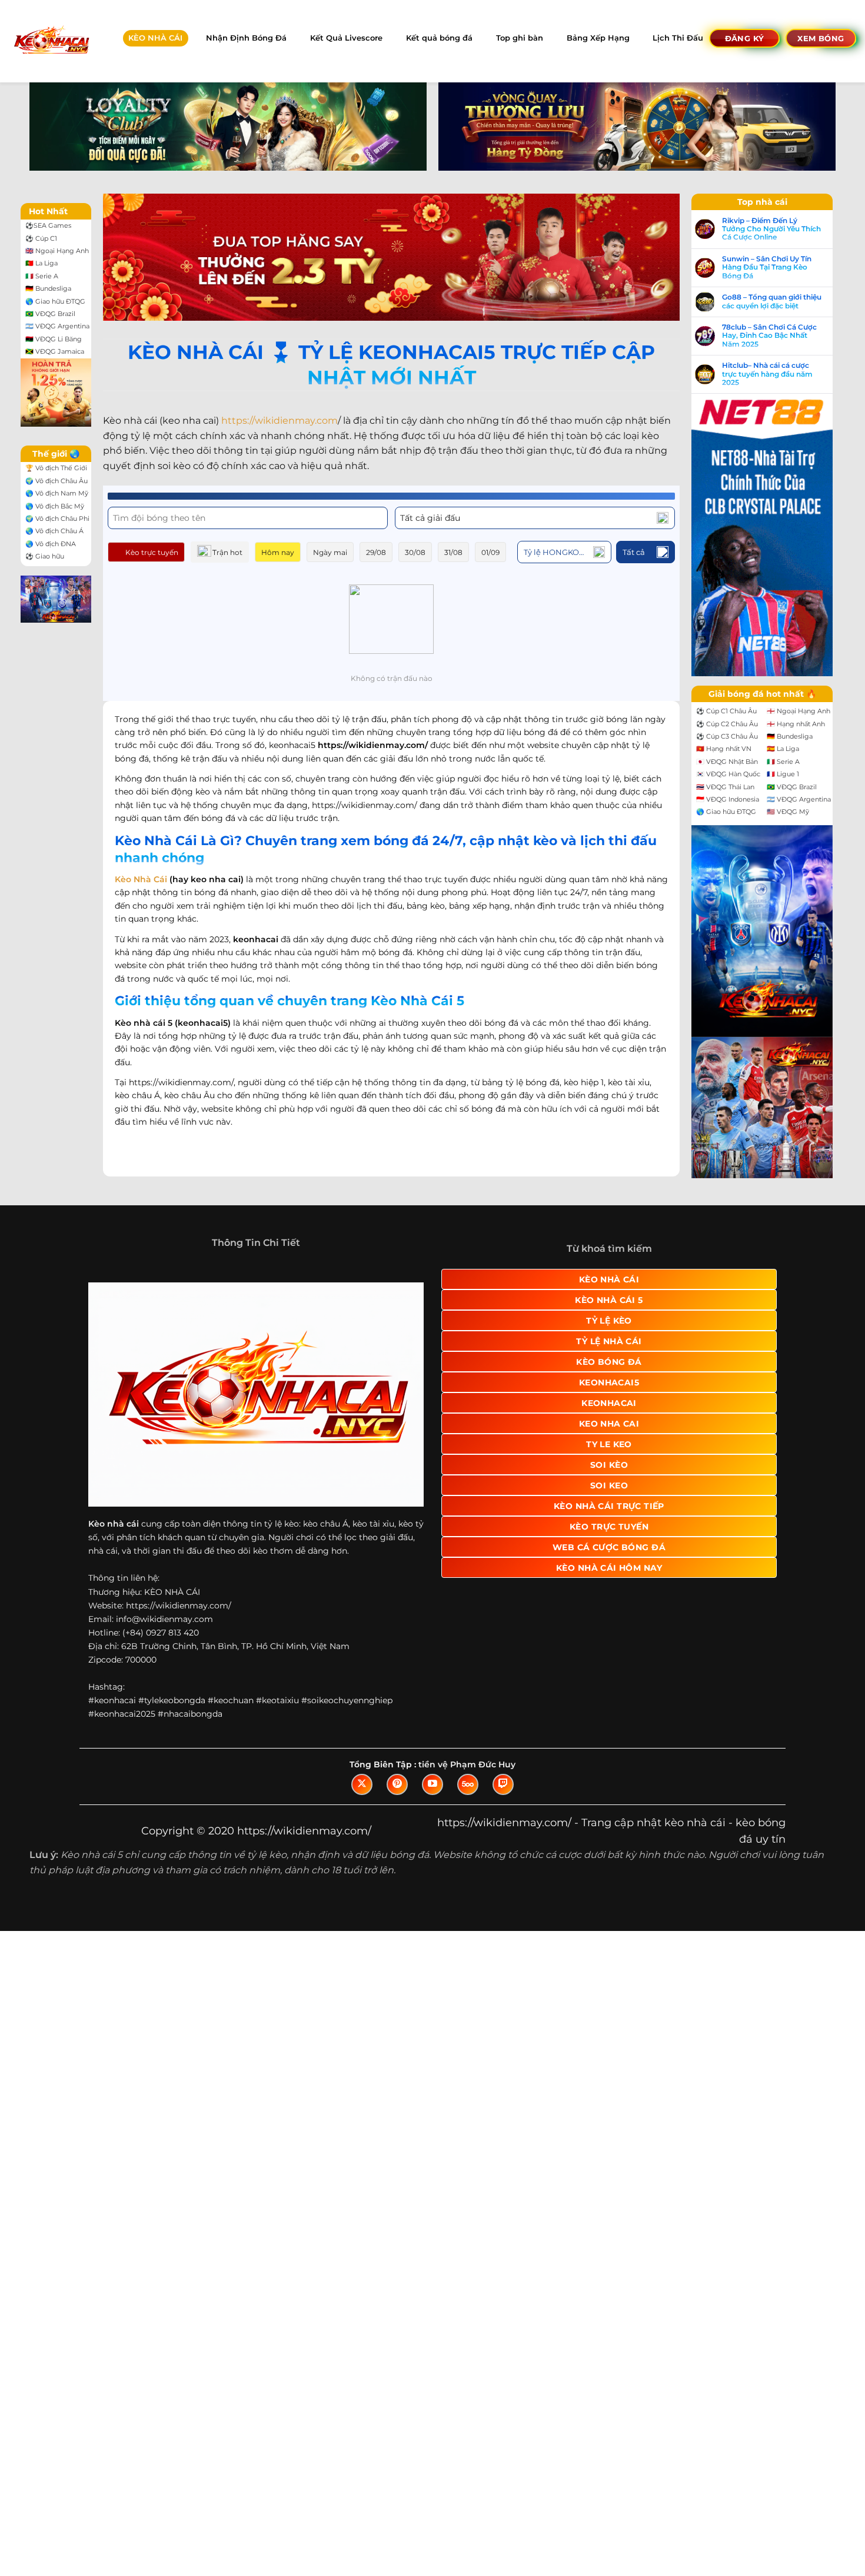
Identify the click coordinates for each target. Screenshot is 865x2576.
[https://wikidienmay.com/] (51, 41)
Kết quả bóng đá (439, 38)
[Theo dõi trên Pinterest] (397, 1784)
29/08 (376, 552)
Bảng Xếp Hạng (598, 38)
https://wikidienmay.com (280, 421)
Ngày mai (330, 552)
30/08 (415, 552)
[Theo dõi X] (362, 1784)
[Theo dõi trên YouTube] (432, 1784)
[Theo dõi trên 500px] (468, 1784)
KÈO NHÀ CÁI (155, 38)
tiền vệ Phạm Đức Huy (467, 1764)
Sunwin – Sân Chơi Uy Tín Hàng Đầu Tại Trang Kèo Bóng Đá (767, 267)
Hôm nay (278, 552)
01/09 (490, 552)
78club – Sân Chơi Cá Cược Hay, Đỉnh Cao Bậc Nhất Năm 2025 (769, 336)
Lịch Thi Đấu (678, 38)
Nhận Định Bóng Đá (246, 38)
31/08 (453, 552)
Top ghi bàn (520, 38)
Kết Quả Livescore (346, 38)
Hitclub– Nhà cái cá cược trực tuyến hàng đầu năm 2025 (767, 374)
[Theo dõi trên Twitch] (503, 1784)
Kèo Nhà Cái (141, 879)
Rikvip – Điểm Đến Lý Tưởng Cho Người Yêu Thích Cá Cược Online (771, 229)
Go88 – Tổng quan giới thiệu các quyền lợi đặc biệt (772, 301)
